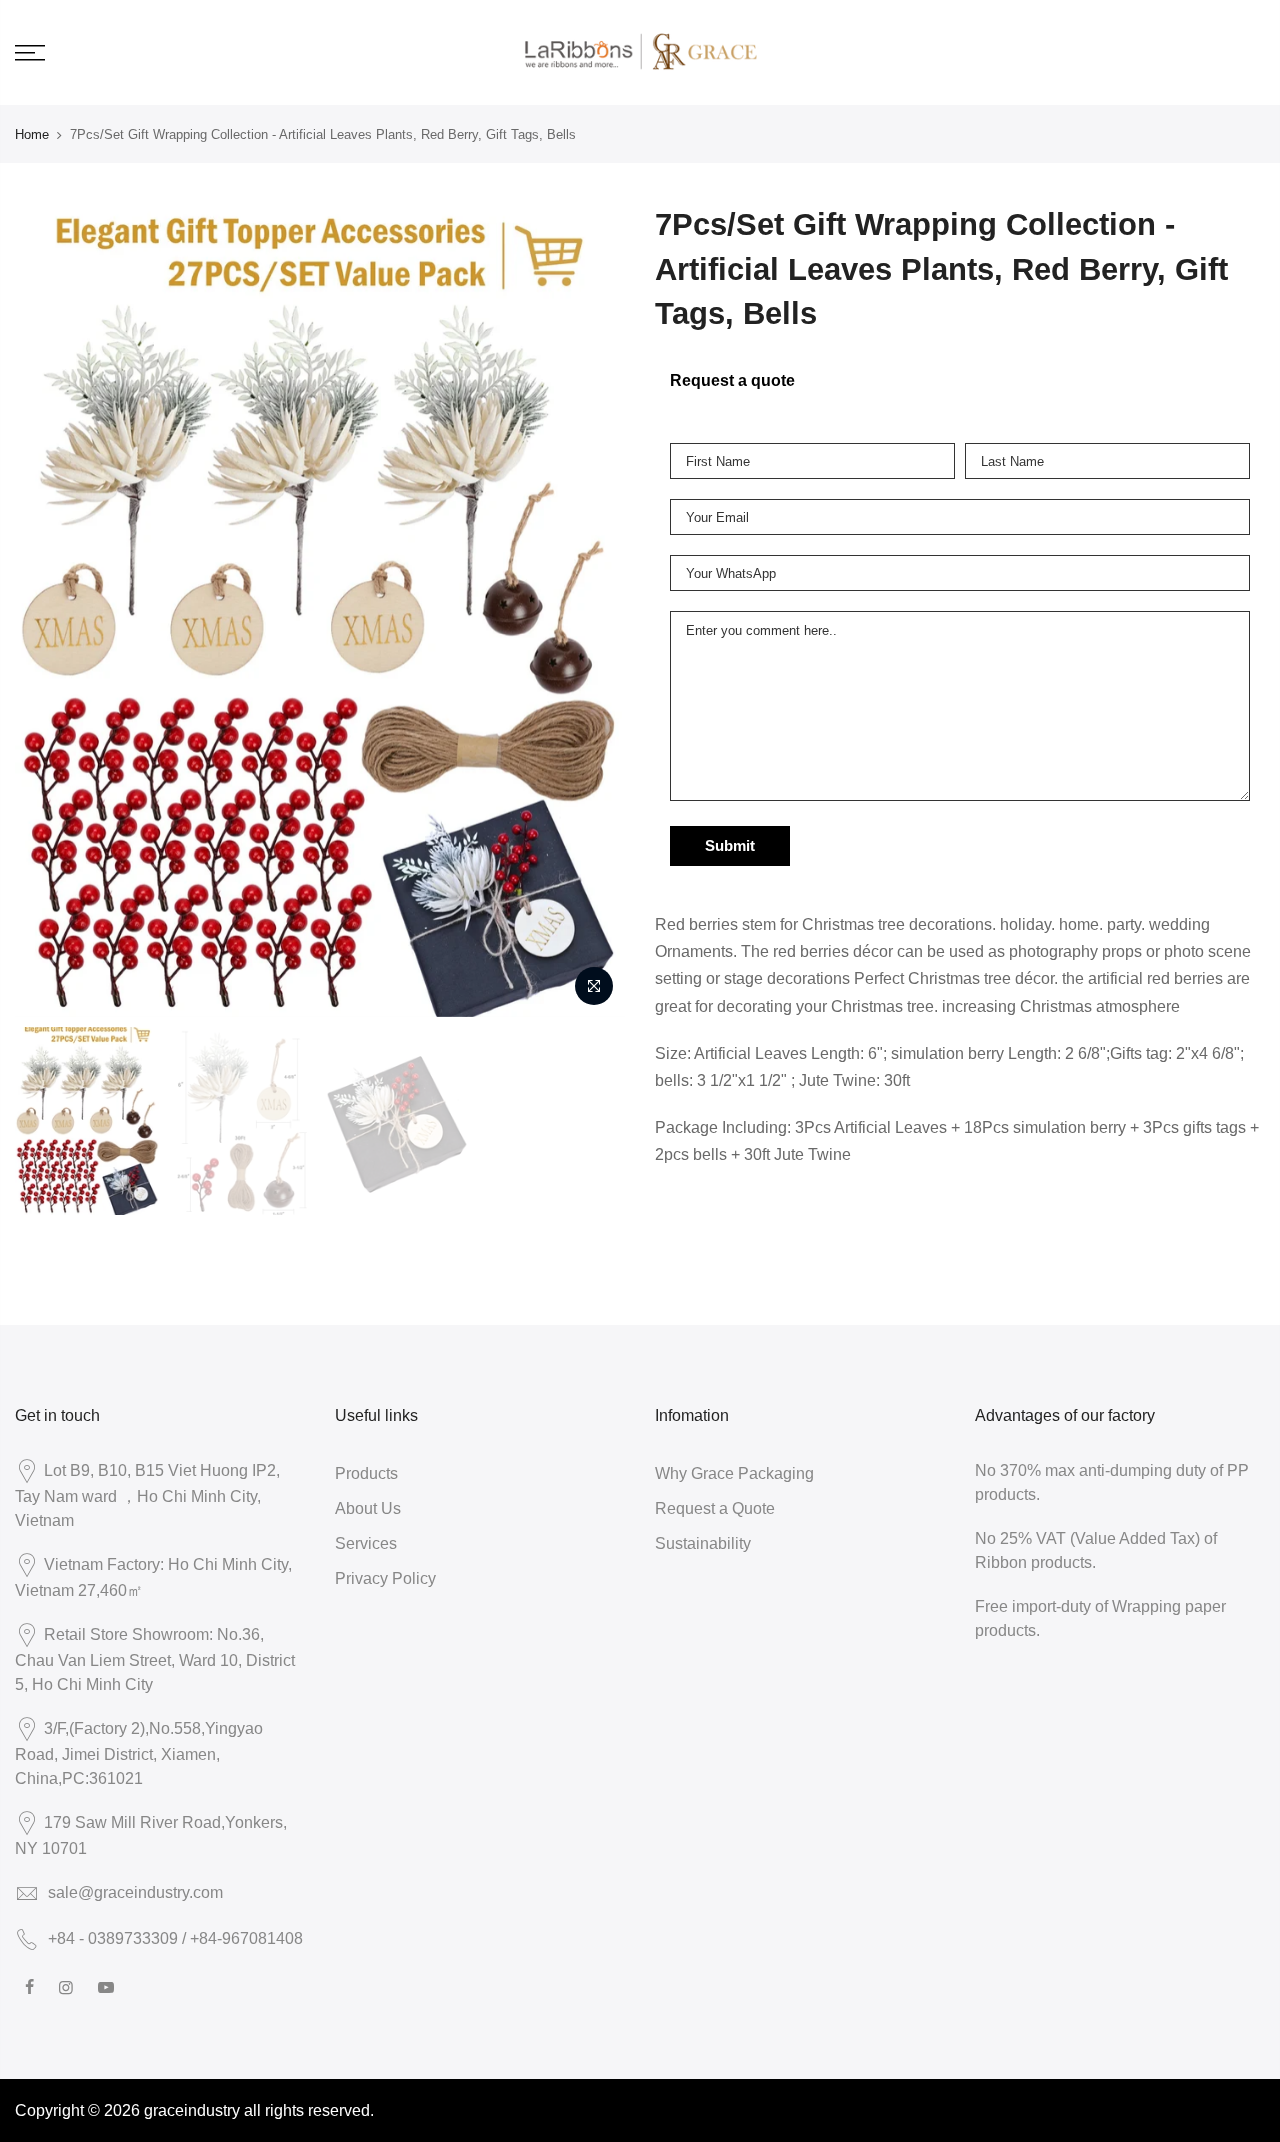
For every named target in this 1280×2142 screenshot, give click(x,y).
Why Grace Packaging (734, 1473)
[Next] (590, 610)
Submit (730, 846)
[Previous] (50, 610)
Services (366, 1543)
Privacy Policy (385, 1578)
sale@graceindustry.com (135, 1892)
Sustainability (703, 1543)
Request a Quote (715, 1508)
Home (32, 134)
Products (366, 1473)
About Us (368, 1508)
